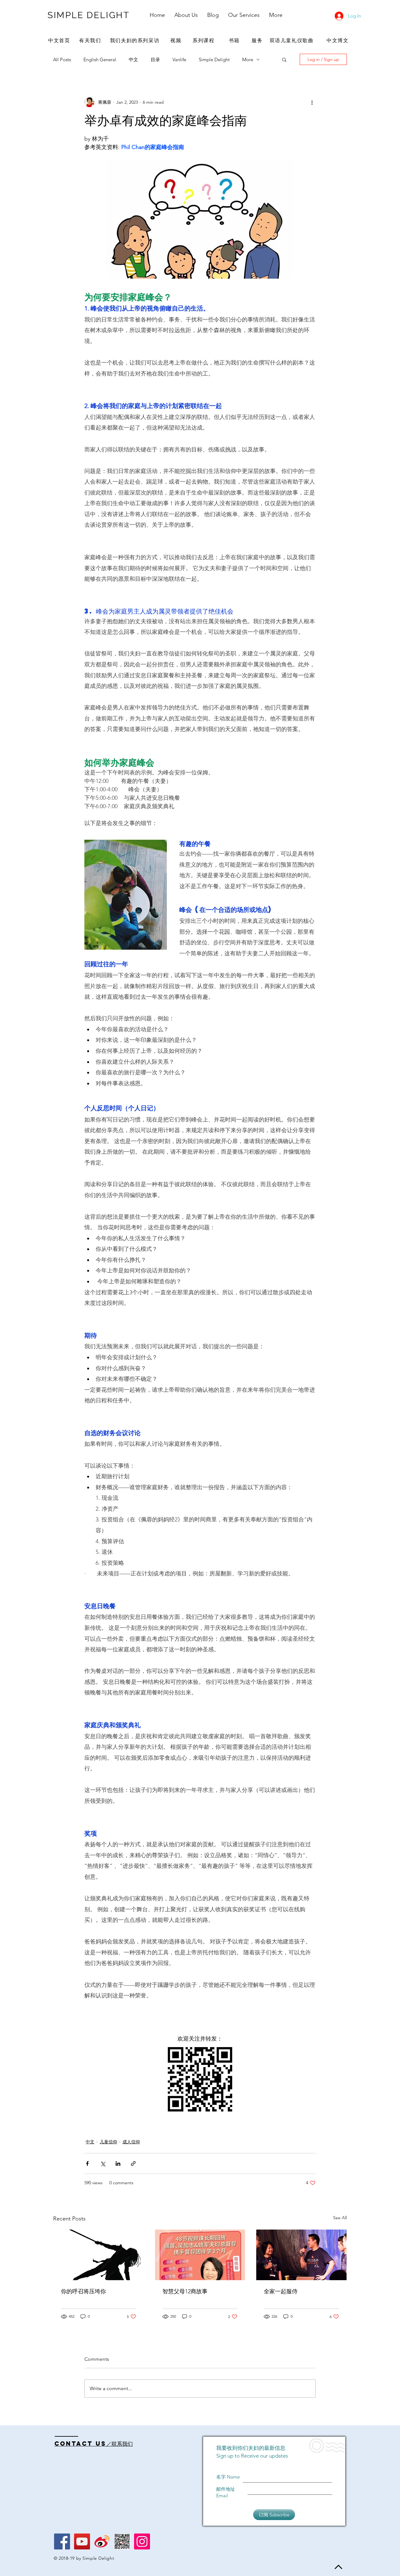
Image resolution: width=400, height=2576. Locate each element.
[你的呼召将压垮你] (99, 2255)
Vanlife (179, 60)
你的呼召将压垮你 (83, 2291)
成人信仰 (131, 2142)
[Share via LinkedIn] (118, 2163)
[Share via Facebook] (87, 2163)
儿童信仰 (108, 2142)
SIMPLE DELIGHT (89, 15)
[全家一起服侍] (301, 2255)
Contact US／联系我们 (94, 2444)
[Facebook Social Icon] (62, 2541)
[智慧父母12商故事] (200, 2255)
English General (100, 60)
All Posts (62, 60)
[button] (284, 59)
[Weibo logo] (102, 2541)
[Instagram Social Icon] (142, 2541)
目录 (155, 60)
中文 (133, 60)
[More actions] (312, 102)
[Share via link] (133, 2163)
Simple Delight (214, 60)
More (248, 60)
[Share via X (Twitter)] (103, 2163)
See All (340, 2218)
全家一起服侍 (281, 2291)
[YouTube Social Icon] (82, 2541)
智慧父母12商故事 (185, 2291)
